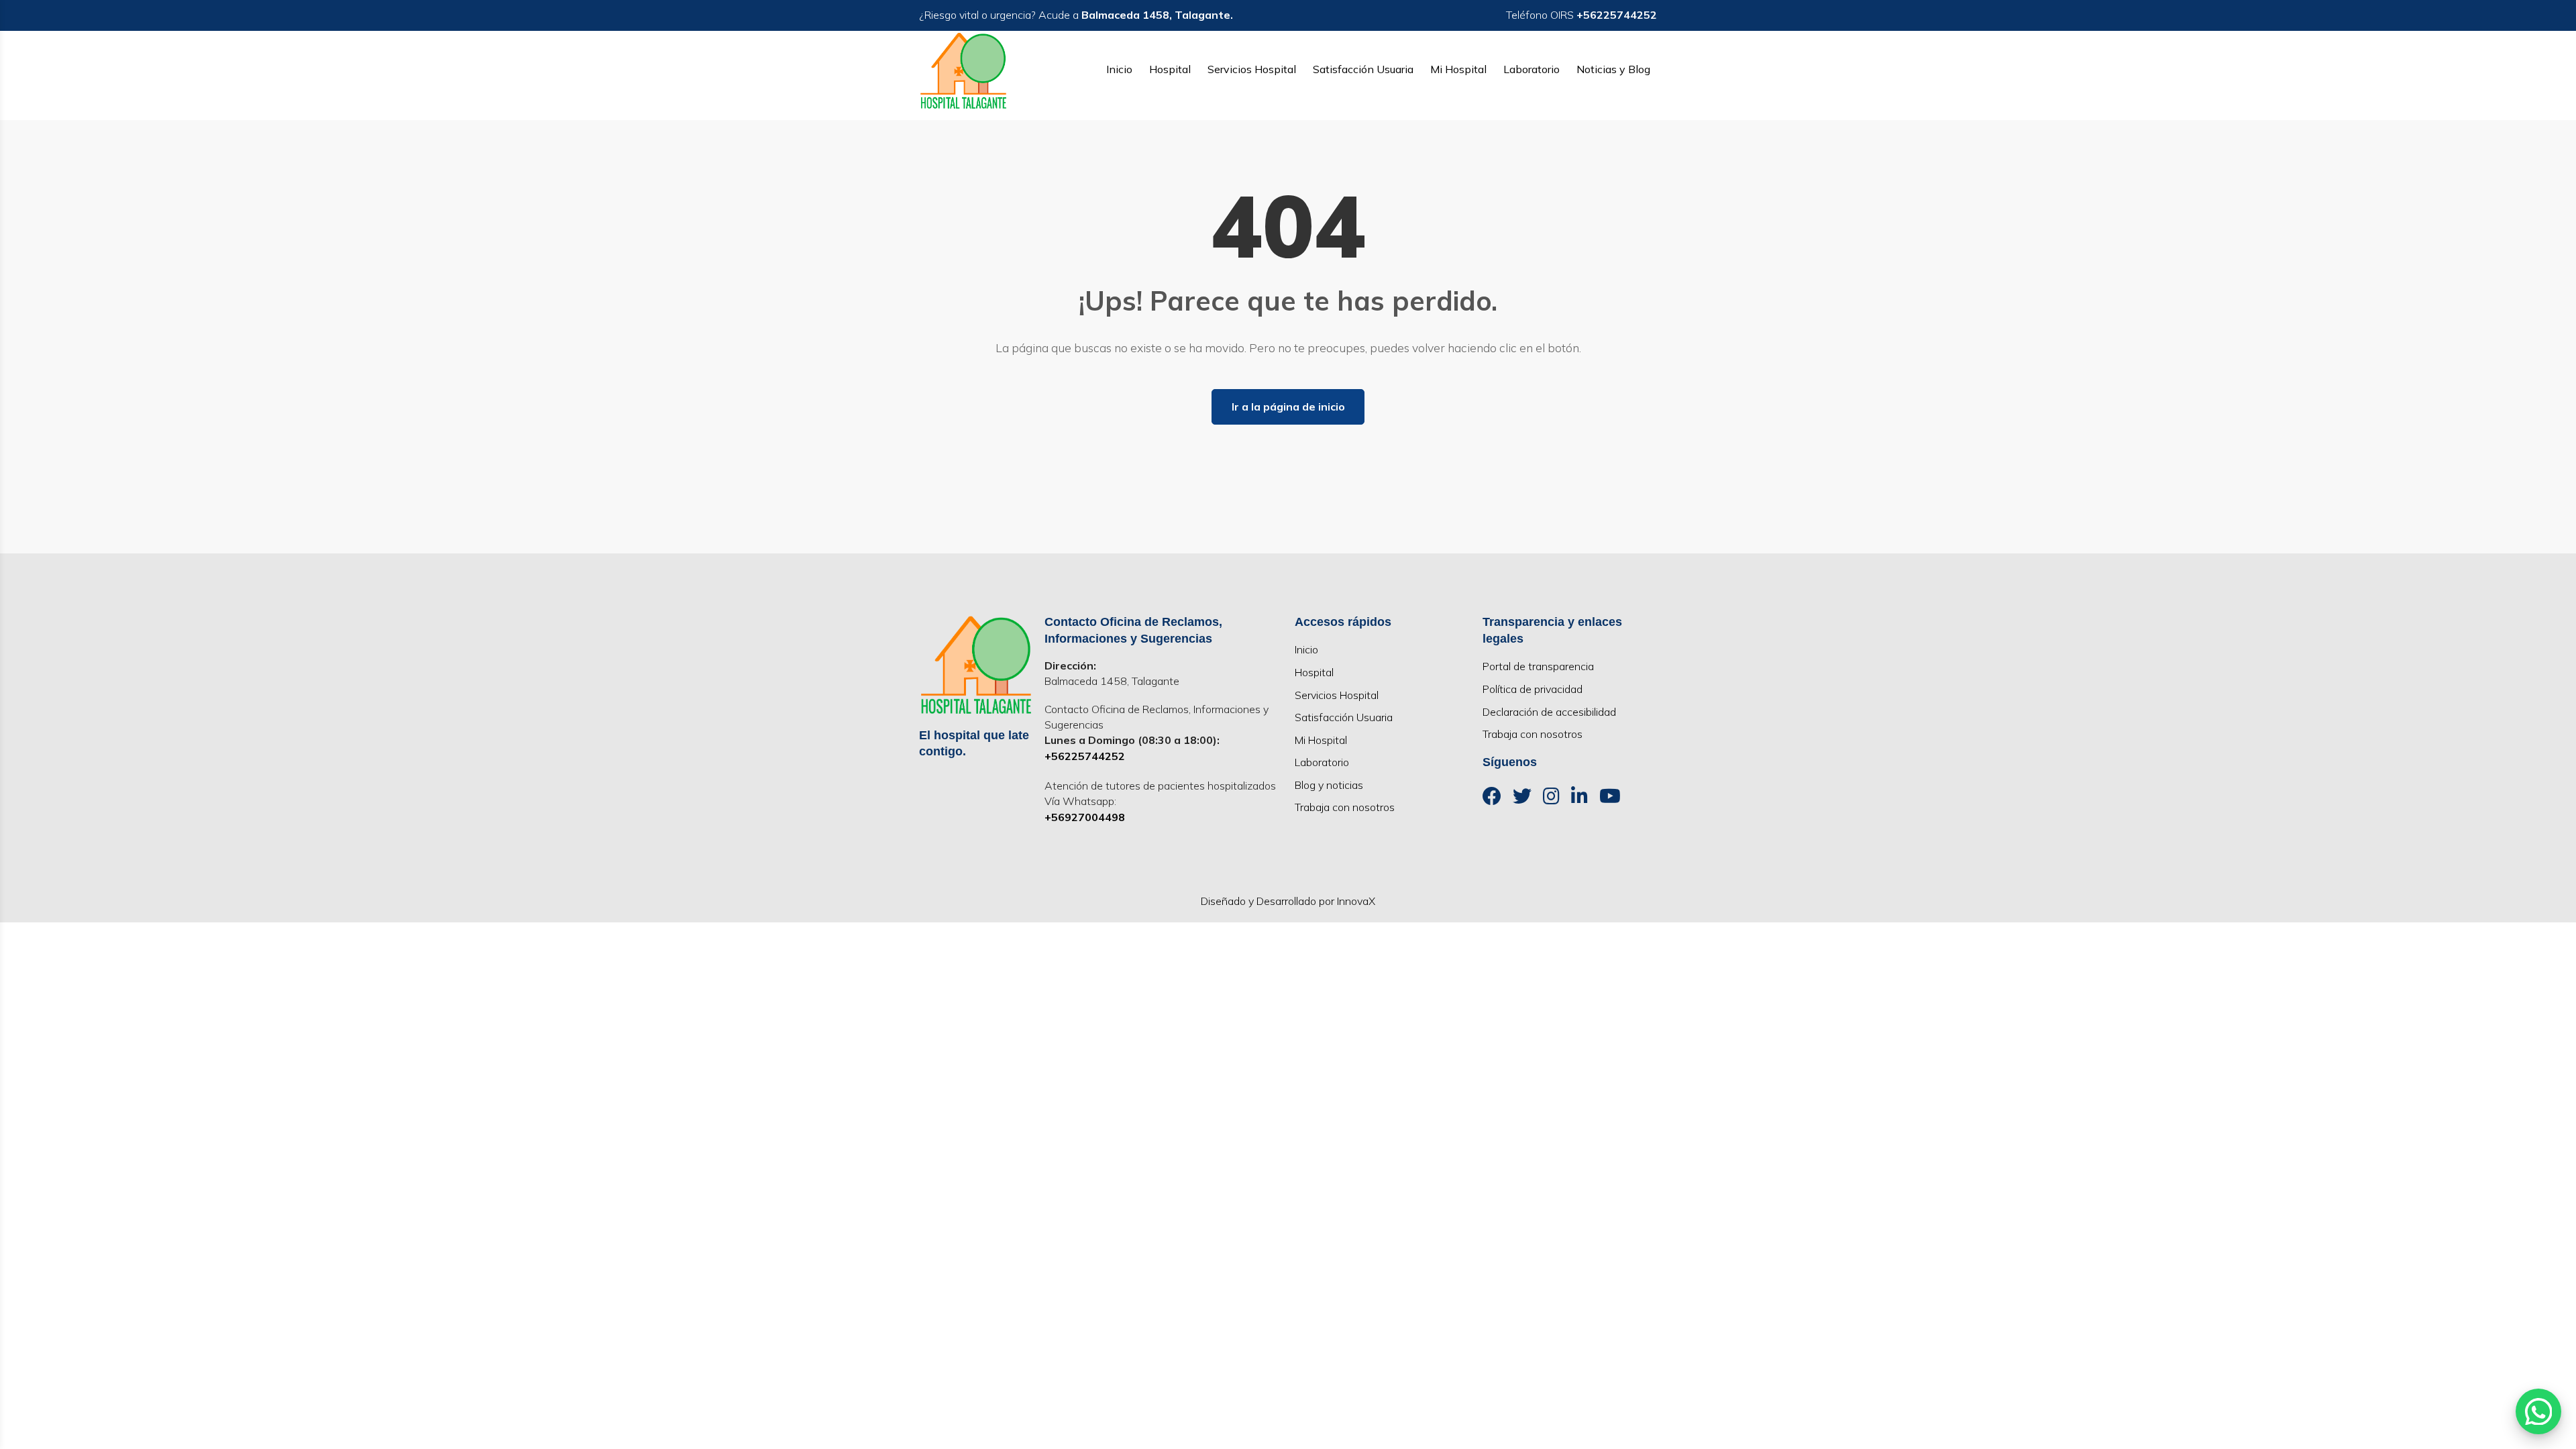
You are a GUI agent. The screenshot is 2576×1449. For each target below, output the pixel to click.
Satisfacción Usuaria (1363, 69)
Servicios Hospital (1252, 69)
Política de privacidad (1533, 689)
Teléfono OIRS (1581, 15)
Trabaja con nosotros (1345, 807)
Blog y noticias (1329, 785)
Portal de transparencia (1538, 666)
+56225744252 (1085, 756)
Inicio (1119, 69)
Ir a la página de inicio (1288, 407)
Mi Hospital (1458, 69)
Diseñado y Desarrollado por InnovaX (1288, 901)
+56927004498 (1085, 817)
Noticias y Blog (1613, 69)
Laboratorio (1532, 69)
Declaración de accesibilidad (1549, 712)
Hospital (1170, 69)
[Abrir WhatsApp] (2538, 1411)
